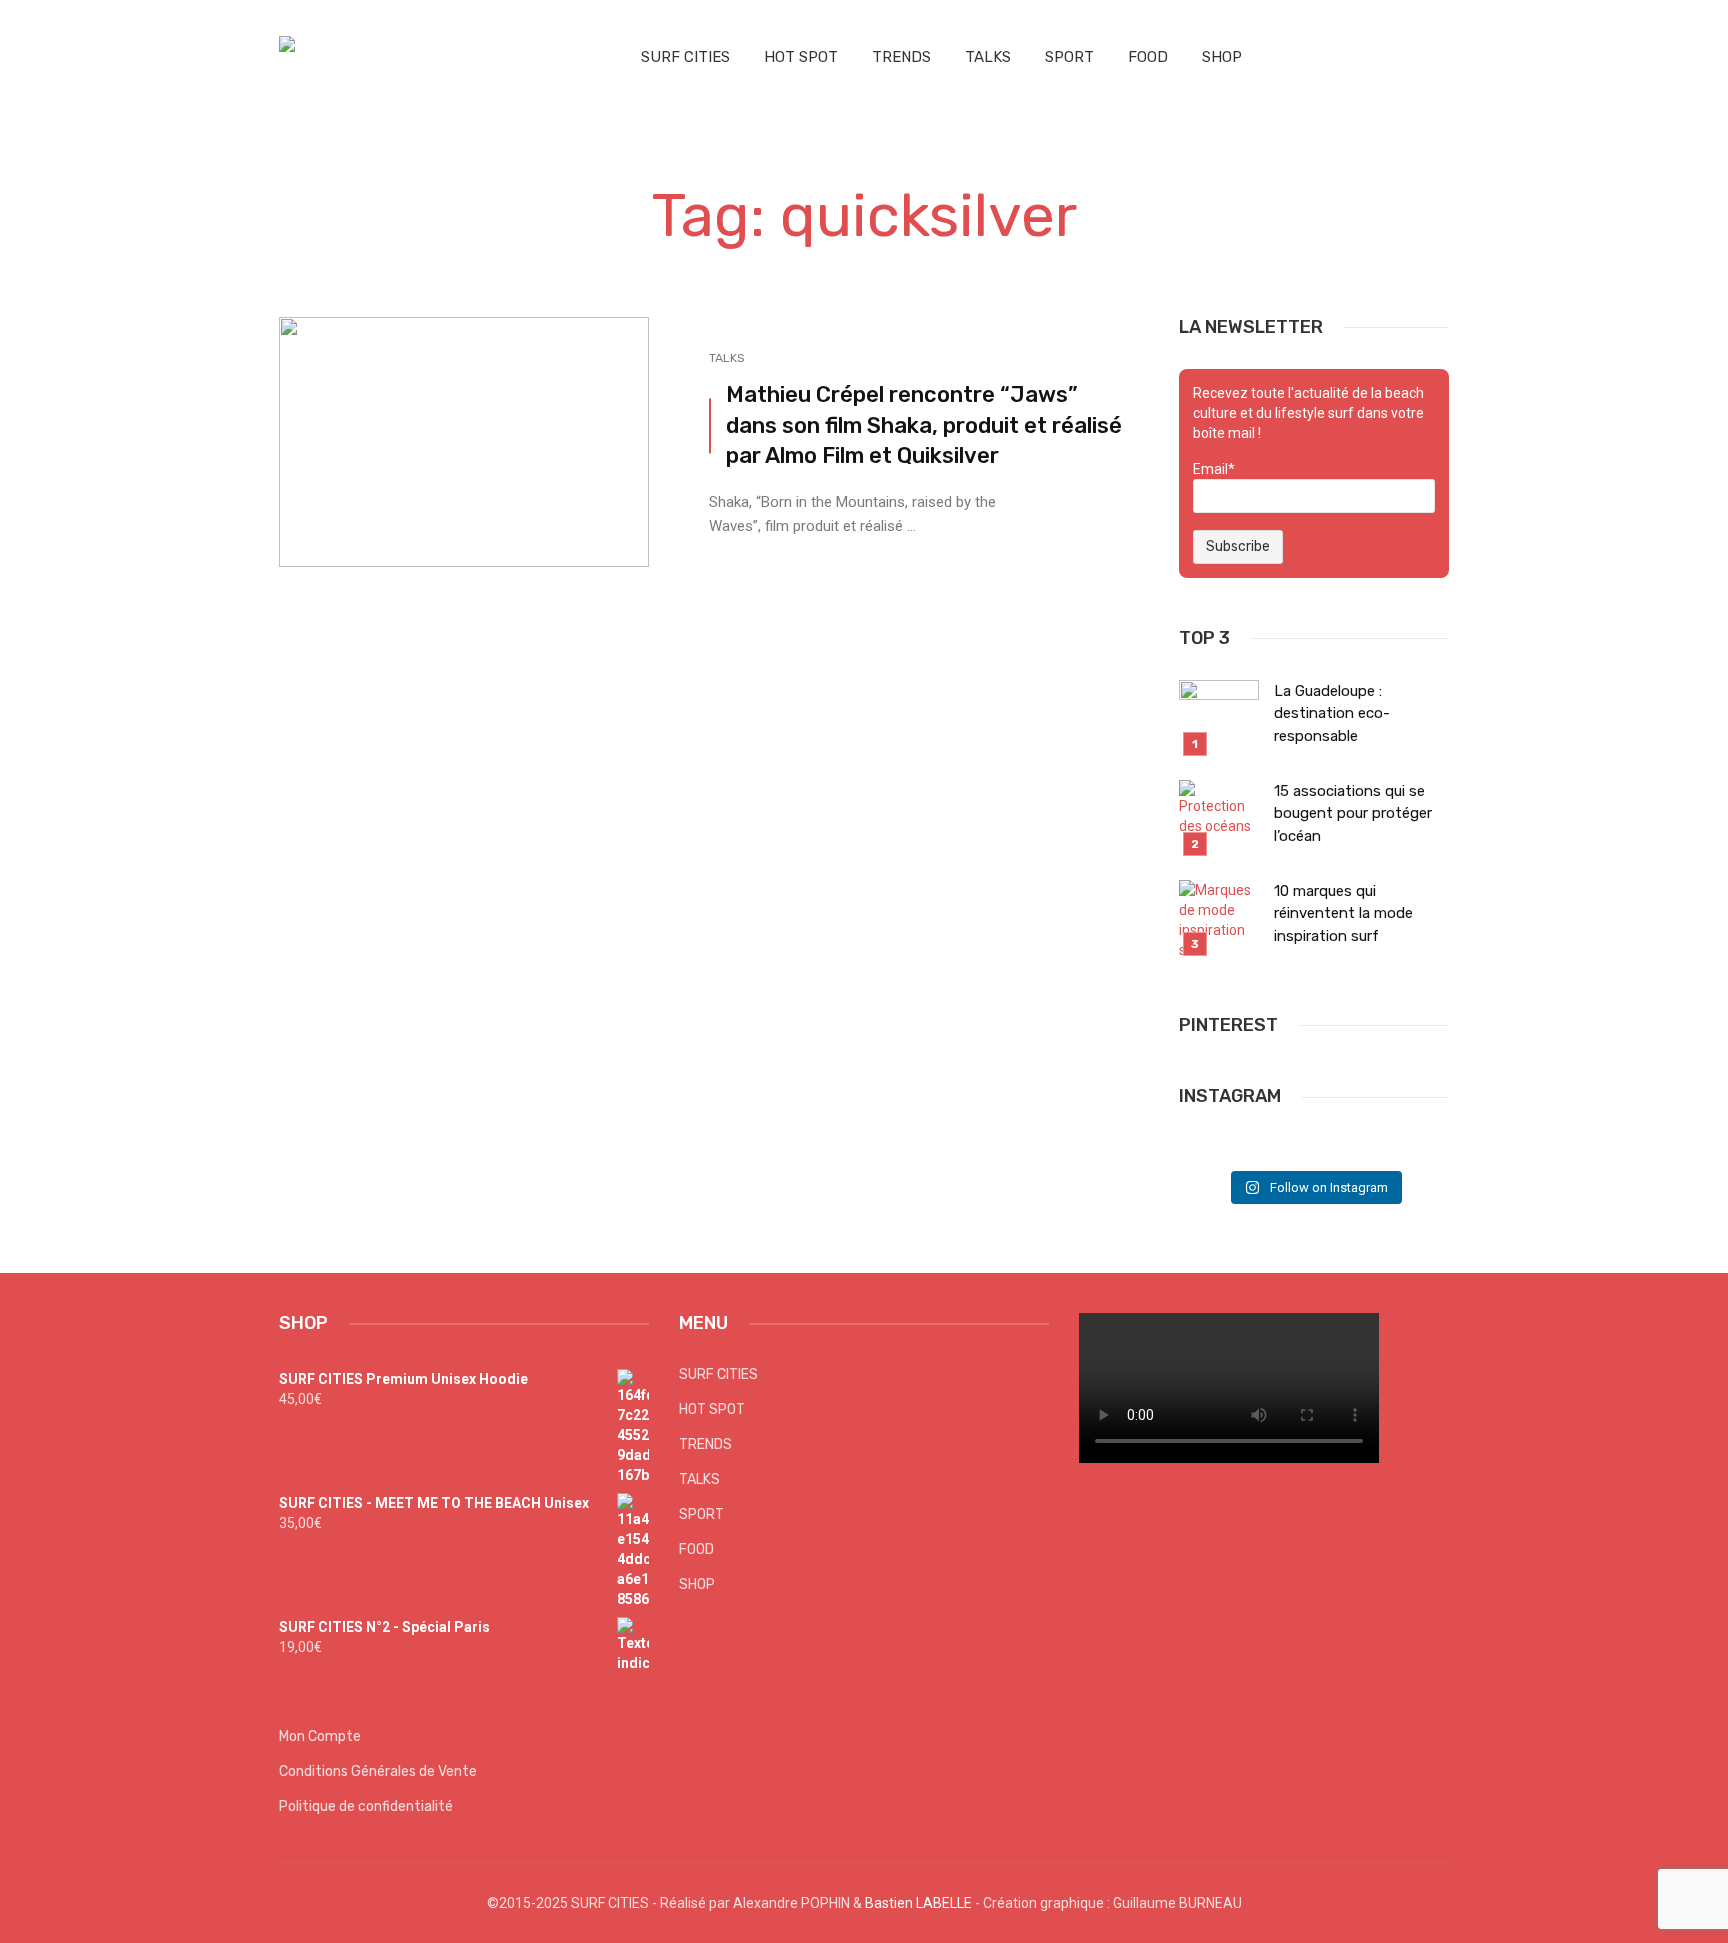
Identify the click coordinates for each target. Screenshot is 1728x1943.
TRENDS (901, 57)
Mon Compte (320, 1736)
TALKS (988, 57)
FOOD (1148, 57)
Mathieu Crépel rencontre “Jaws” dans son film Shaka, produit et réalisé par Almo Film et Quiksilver (924, 425)
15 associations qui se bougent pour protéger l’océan (1353, 813)
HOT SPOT (801, 57)
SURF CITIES (685, 57)
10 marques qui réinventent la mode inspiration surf (1343, 913)
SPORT (1069, 57)
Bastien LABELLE (918, 1903)
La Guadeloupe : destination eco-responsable (1332, 713)
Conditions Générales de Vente (378, 1771)
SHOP (1222, 57)
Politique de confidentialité (366, 1806)
